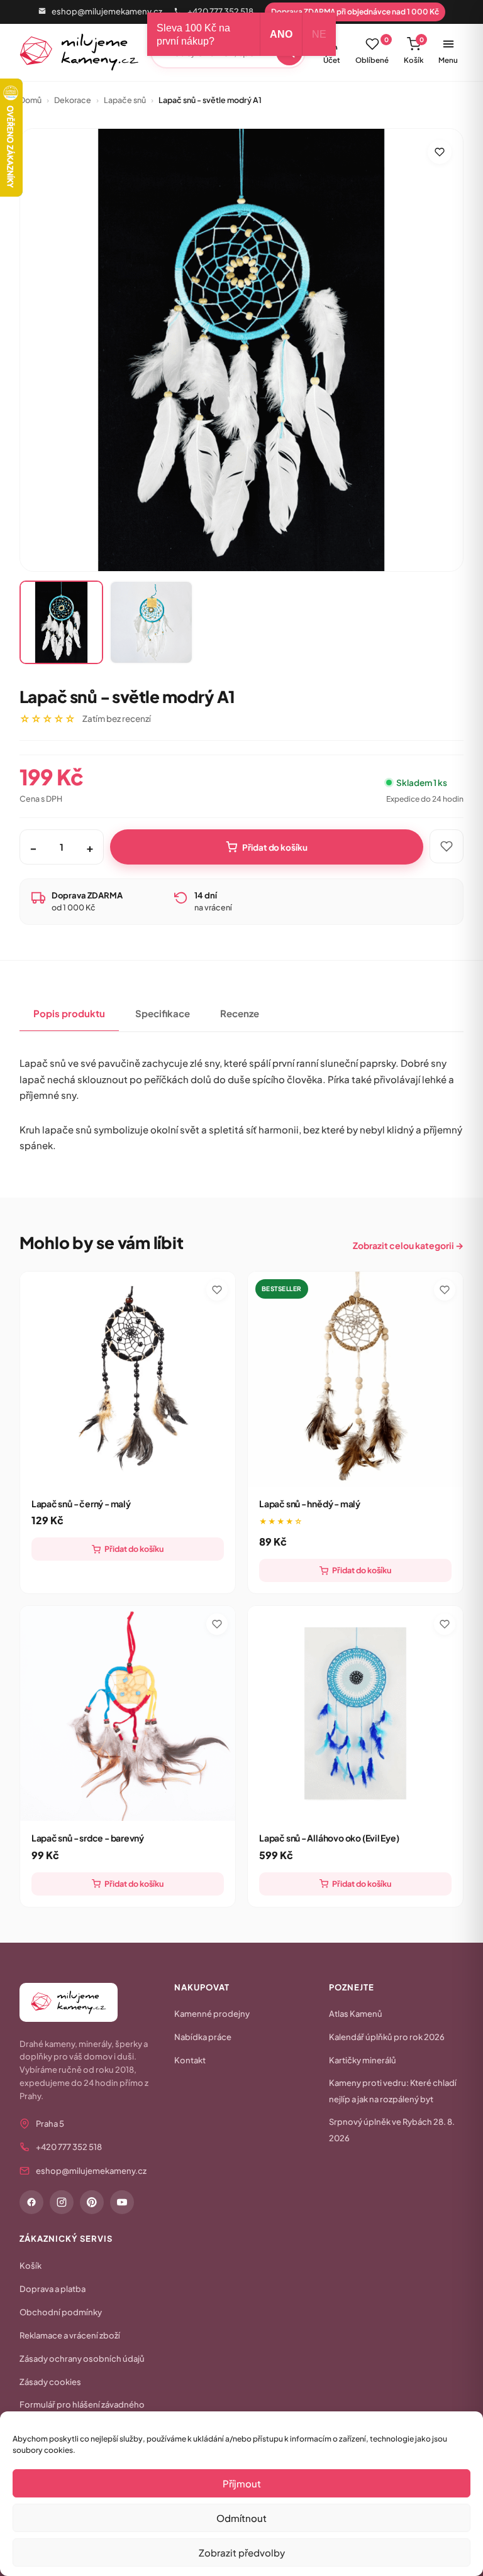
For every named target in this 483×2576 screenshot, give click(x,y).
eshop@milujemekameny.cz (107, 11)
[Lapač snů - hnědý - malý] (355, 1379)
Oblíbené (372, 50)
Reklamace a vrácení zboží (70, 2335)
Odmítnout (241, 2518)
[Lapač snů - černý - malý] (128, 1379)
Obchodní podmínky (61, 2312)
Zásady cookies (50, 2382)
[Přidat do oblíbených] (440, 152)
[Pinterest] (92, 2202)
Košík (414, 50)
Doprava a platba (53, 2289)
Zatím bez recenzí (117, 718)
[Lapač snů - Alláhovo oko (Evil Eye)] (355, 1713)
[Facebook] (31, 2202)
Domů (31, 100)
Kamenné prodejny (212, 2014)
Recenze (240, 1013)
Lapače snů (125, 100)
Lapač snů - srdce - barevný (88, 1838)
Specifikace (163, 1013)
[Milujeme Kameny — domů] (80, 52)
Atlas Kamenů (356, 2014)
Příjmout (242, 2483)
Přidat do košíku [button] (134, 1549)
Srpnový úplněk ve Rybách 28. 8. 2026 (392, 2130)
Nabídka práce (203, 2037)
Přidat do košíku (275, 847)
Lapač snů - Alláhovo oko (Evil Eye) (329, 1838)
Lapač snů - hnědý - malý (310, 1504)
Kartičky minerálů (363, 2060)
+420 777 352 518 (220, 11)
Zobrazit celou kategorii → (408, 1245)
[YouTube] (122, 2202)
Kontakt (190, 2060)
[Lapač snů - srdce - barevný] (128, 1713)
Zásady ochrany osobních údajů (82, 2359)
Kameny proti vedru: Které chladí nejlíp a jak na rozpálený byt (393, 2091)
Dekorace (73, 100)
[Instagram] (62, 2202)
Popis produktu (69, 1013)
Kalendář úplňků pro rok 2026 (387, 2037)
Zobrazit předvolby (242, 2552)
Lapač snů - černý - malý (81, 1504)
